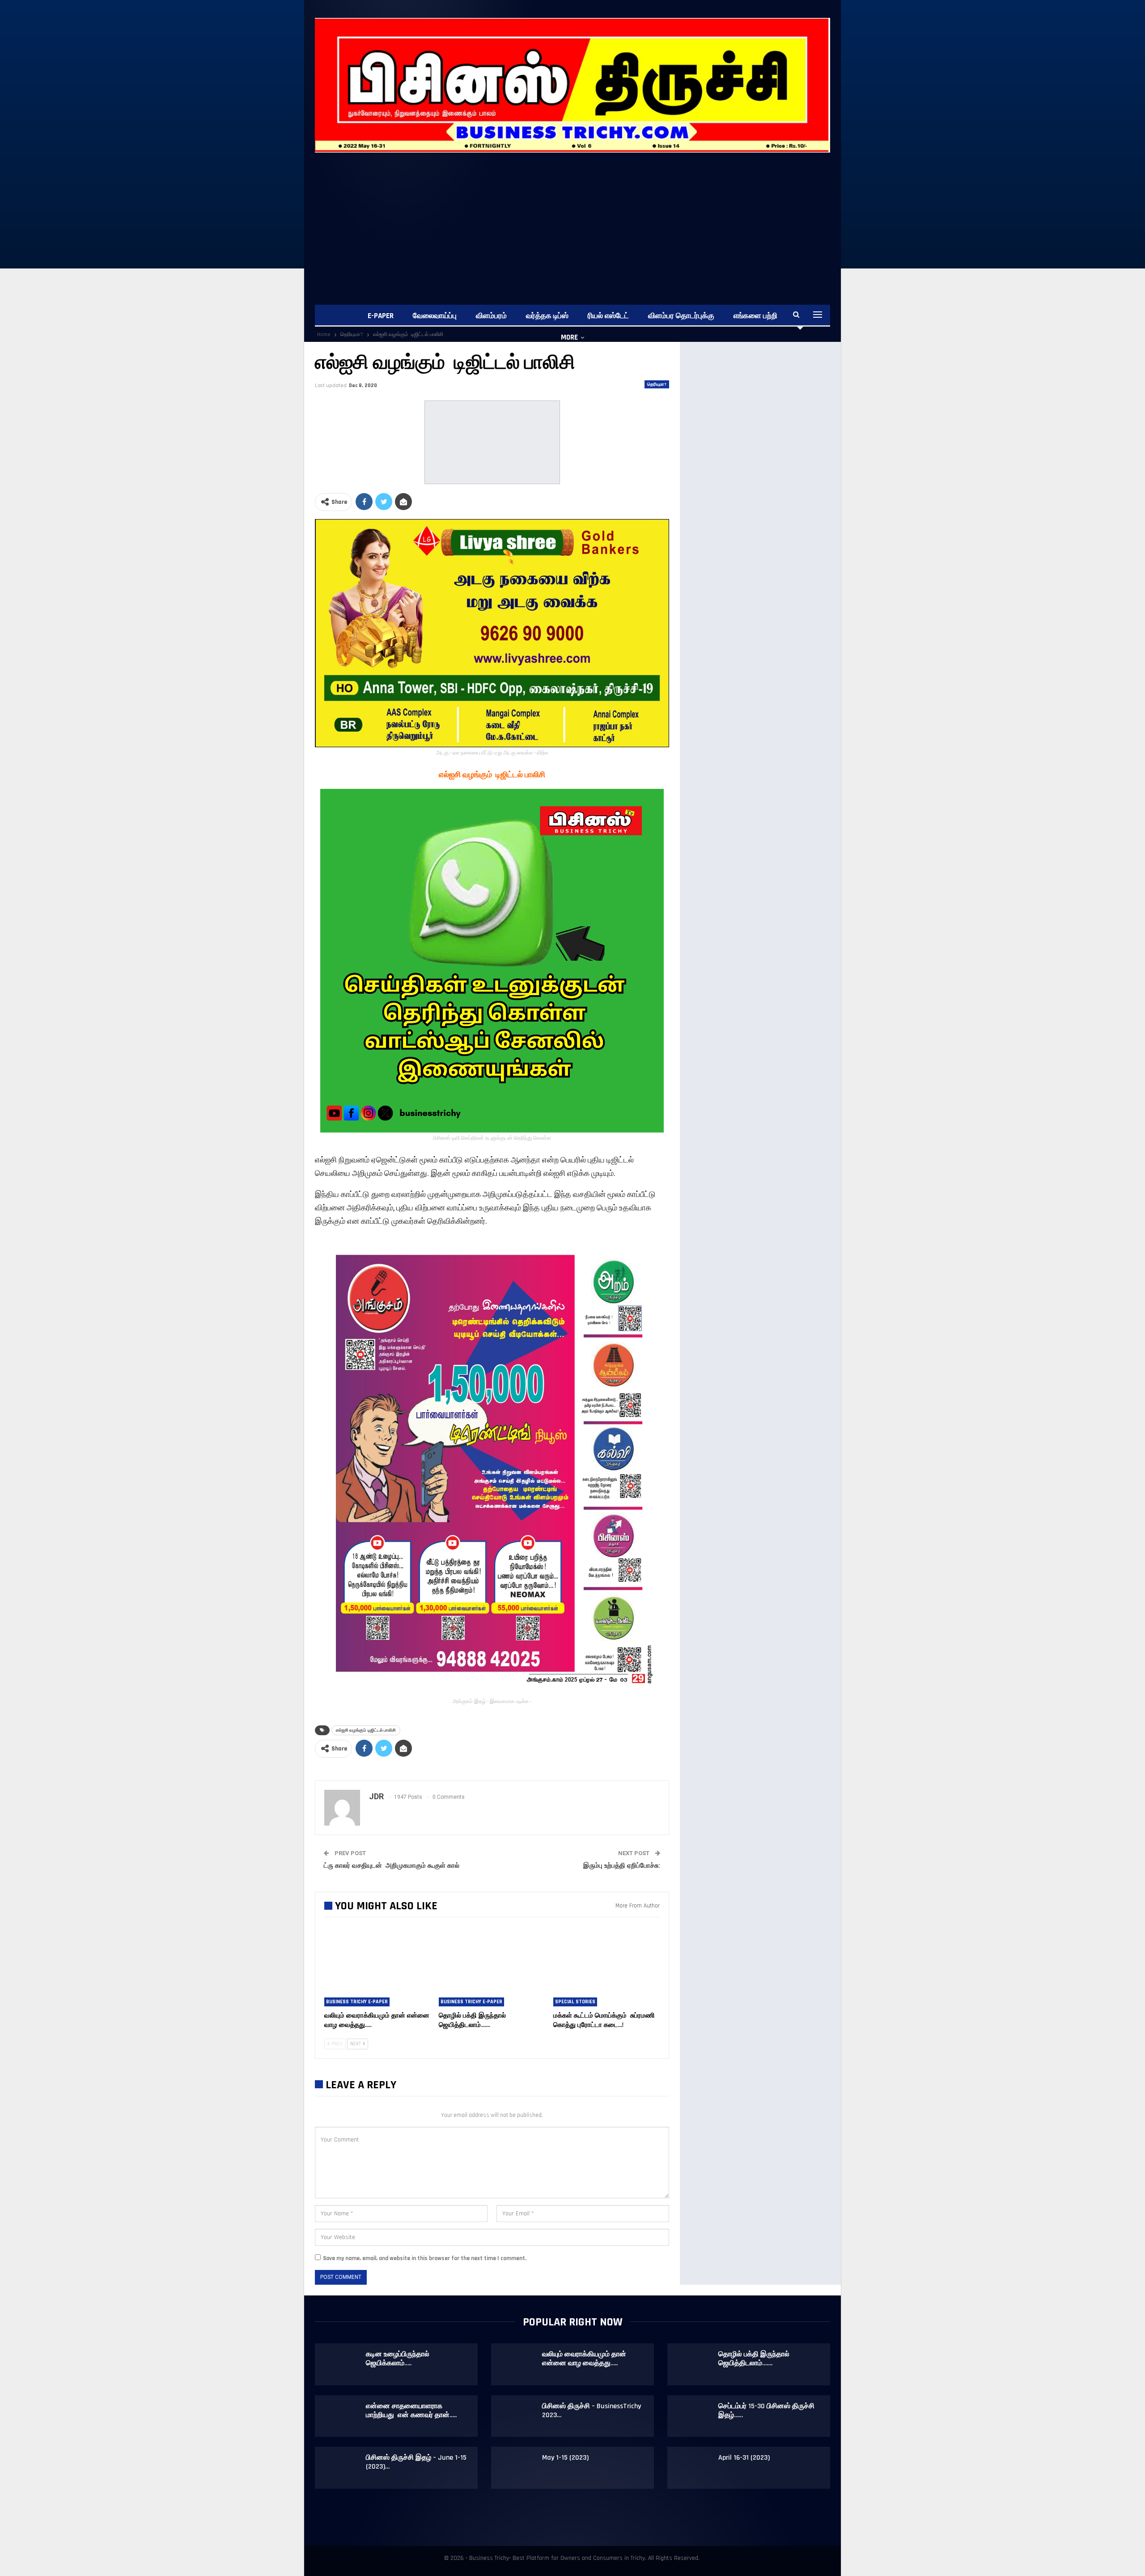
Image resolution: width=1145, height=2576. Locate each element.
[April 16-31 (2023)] (693, 2468)
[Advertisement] (583, 220)
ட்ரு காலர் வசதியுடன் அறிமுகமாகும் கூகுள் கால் (392, 1865)
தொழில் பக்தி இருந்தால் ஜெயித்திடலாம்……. (754, 2359)
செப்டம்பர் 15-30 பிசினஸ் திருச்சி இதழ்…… (766, 2411)
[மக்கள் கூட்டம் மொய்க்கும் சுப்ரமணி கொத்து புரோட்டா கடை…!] (606, 1969)
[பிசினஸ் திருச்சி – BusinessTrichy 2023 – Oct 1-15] (517, 2416)
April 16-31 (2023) (744, 2458)
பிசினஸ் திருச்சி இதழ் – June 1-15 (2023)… (416, 2462)
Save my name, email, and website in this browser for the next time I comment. (425, 2258)
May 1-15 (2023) (565, 2458)
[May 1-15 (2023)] (517, 2468)
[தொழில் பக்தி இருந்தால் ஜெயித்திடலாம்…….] (492, 1969)
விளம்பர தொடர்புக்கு (681, 316)
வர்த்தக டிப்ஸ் (547, 316)
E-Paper (381, 316)
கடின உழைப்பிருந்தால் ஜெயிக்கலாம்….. (398, 2359)
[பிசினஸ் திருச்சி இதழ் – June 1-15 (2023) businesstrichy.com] (341, 2468)
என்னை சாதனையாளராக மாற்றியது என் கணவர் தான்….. (411, 2411)
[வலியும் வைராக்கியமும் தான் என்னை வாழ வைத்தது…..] (377, 1969)
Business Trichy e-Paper (357, 2002)
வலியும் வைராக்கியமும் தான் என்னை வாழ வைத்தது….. (584, 2359)
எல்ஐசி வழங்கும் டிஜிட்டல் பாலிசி (366, 1730)
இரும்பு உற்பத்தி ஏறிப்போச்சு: (622, 1865)
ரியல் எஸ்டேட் (608, 316)
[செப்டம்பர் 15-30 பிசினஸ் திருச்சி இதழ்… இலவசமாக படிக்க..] (693, 2416)
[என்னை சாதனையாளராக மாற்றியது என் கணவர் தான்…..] (341, 2416)
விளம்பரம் (491, 316)
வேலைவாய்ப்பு (435, 316)
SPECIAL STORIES (575, 2002)
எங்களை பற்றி (755, 316)
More (569, 337)
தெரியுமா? (657, 384)
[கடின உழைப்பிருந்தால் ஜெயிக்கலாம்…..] (341, 2364)
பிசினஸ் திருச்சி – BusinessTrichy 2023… (592, 2411)
